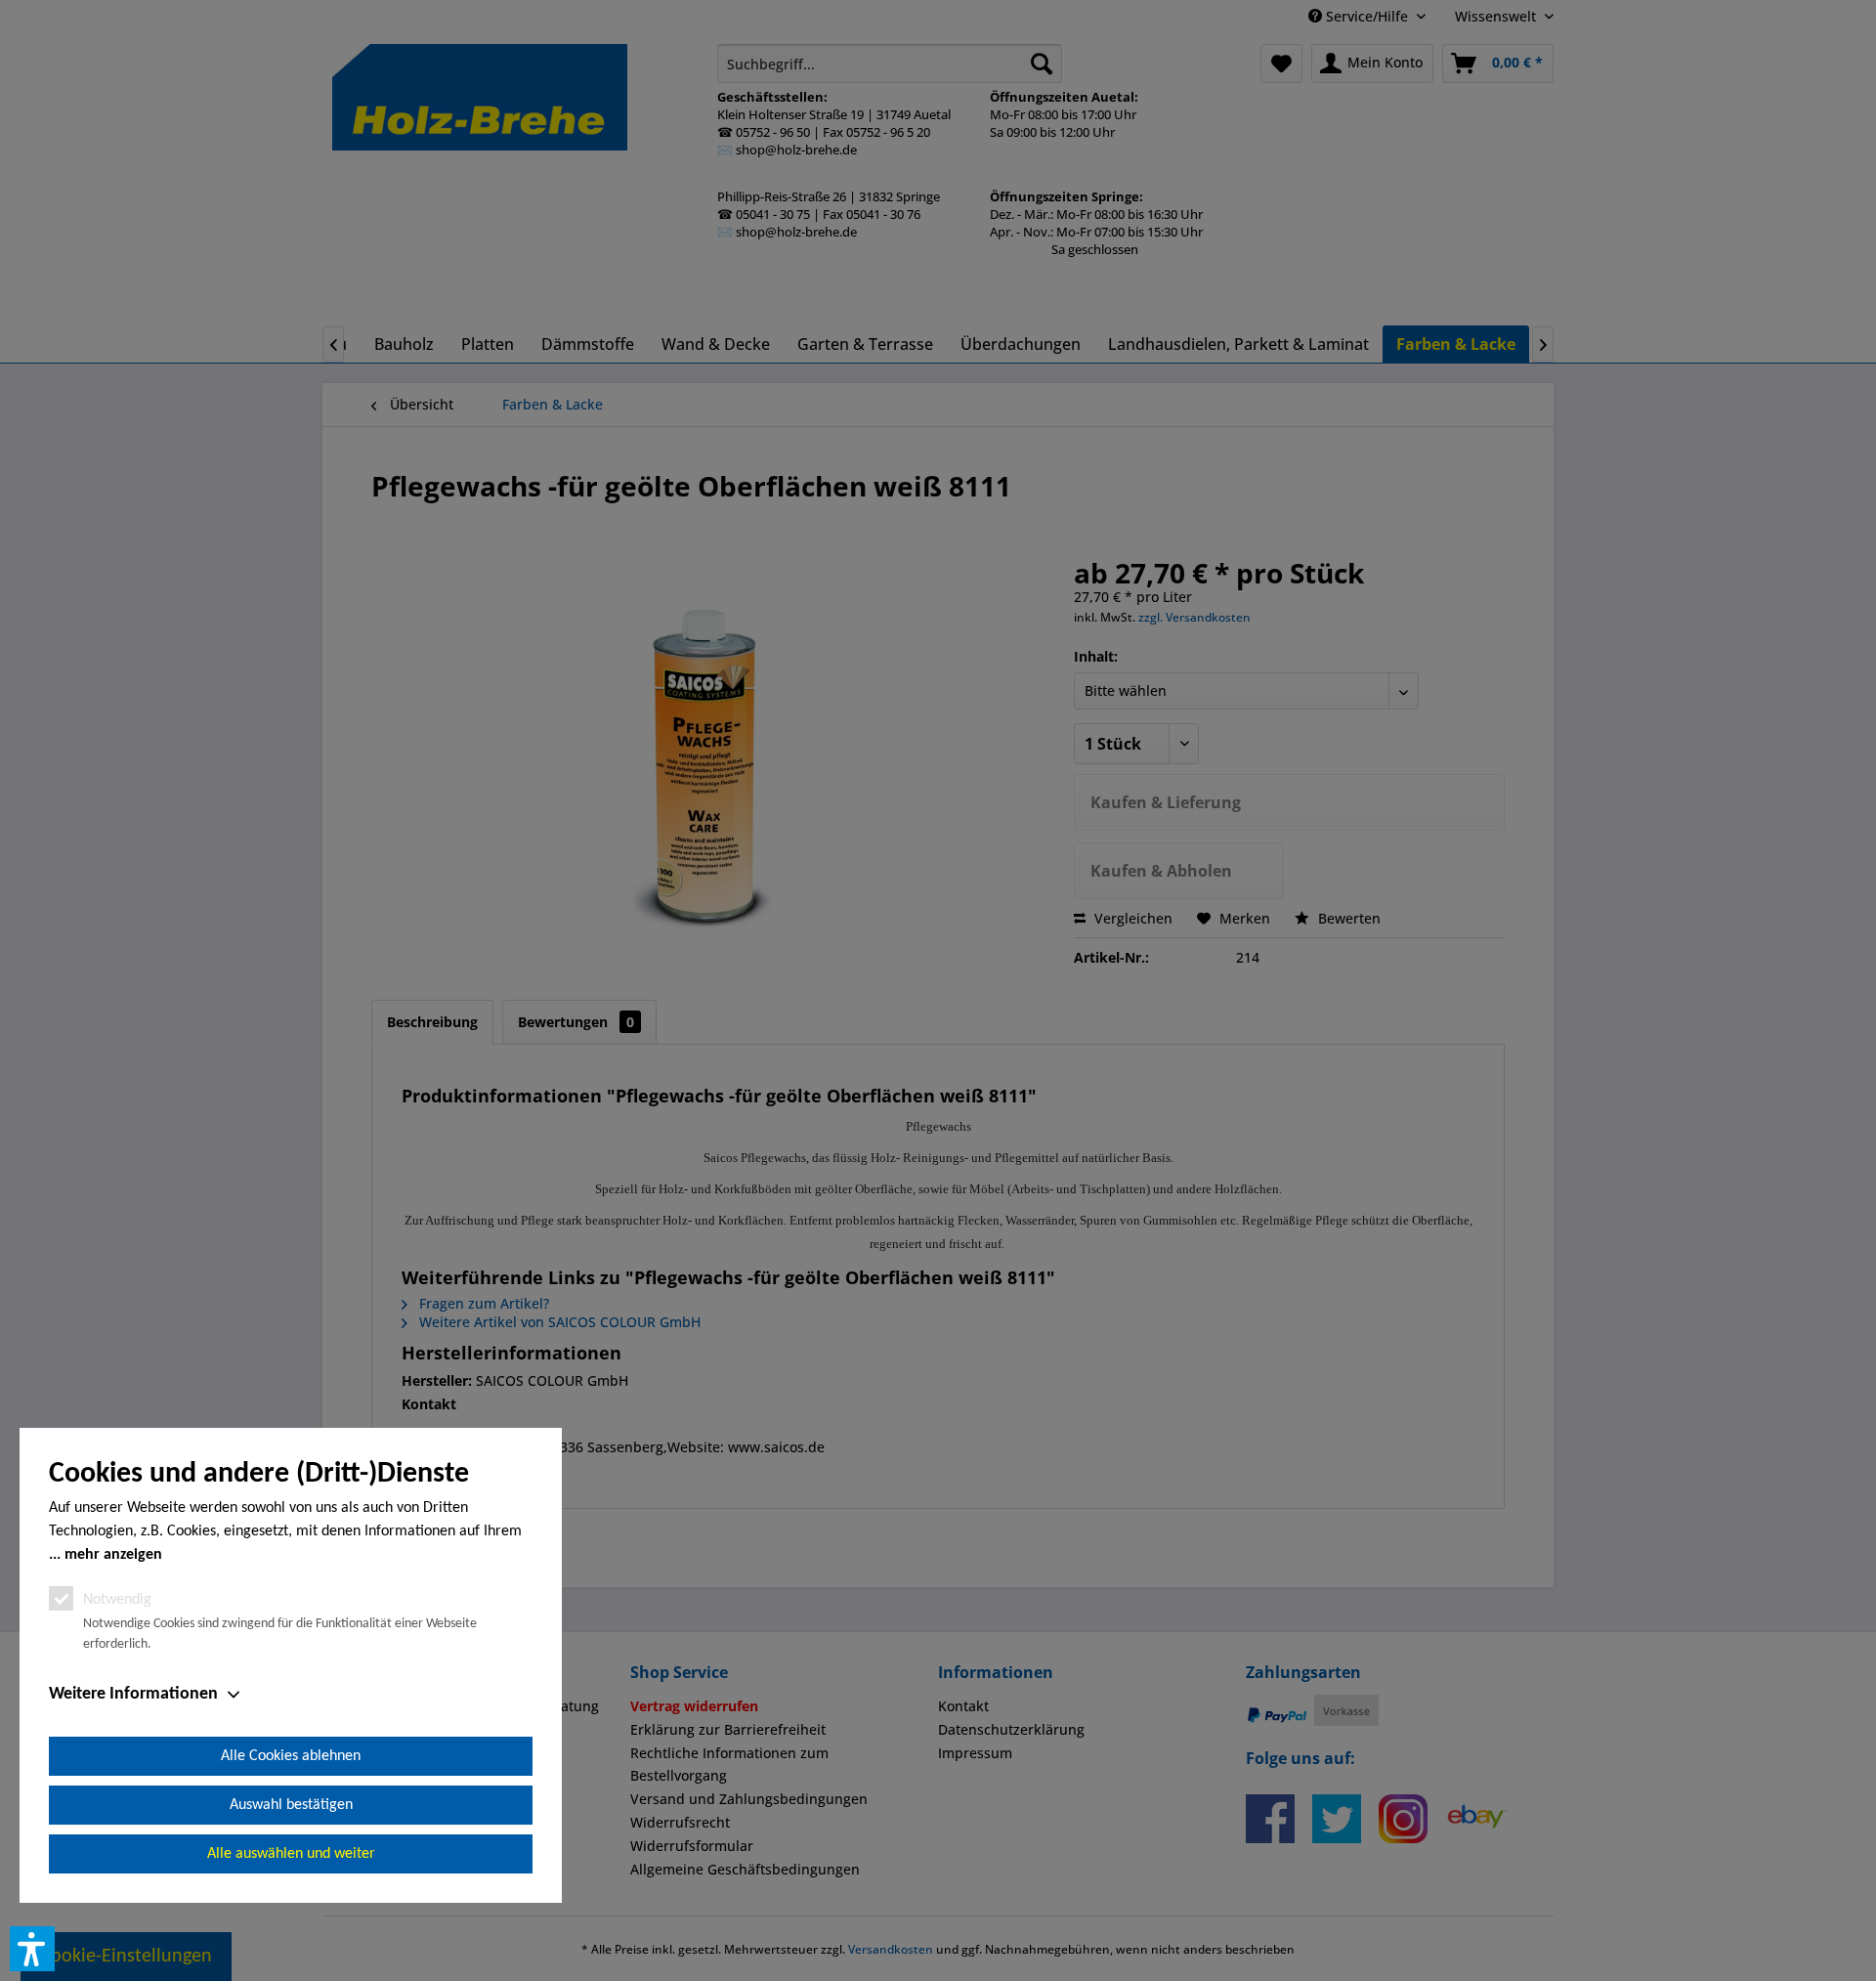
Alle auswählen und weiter (291, 1854)
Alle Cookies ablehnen (291, 1756)
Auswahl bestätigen (291, 1805)
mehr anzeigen (113, 1555)
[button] (32, 1949)
